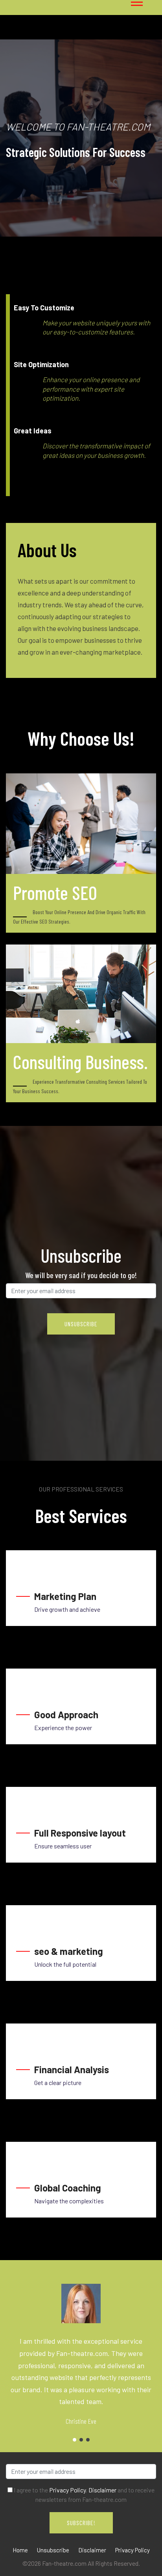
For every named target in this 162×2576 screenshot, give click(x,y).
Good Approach (66, 1715)
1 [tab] (34, 198)
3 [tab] (88, 2440)
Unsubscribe (53, 2550)
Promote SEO (55, 892)
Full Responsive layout (80, 1833)
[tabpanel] (81, 138)
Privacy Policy (67, 2490)
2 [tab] (81, 2440)
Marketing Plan (65, 1596)
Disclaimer (102, 2490)
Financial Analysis (72, 2069)
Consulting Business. (80, 1062)
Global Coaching (68, 2188)
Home (20, 2550)
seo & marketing (69, 1951)
